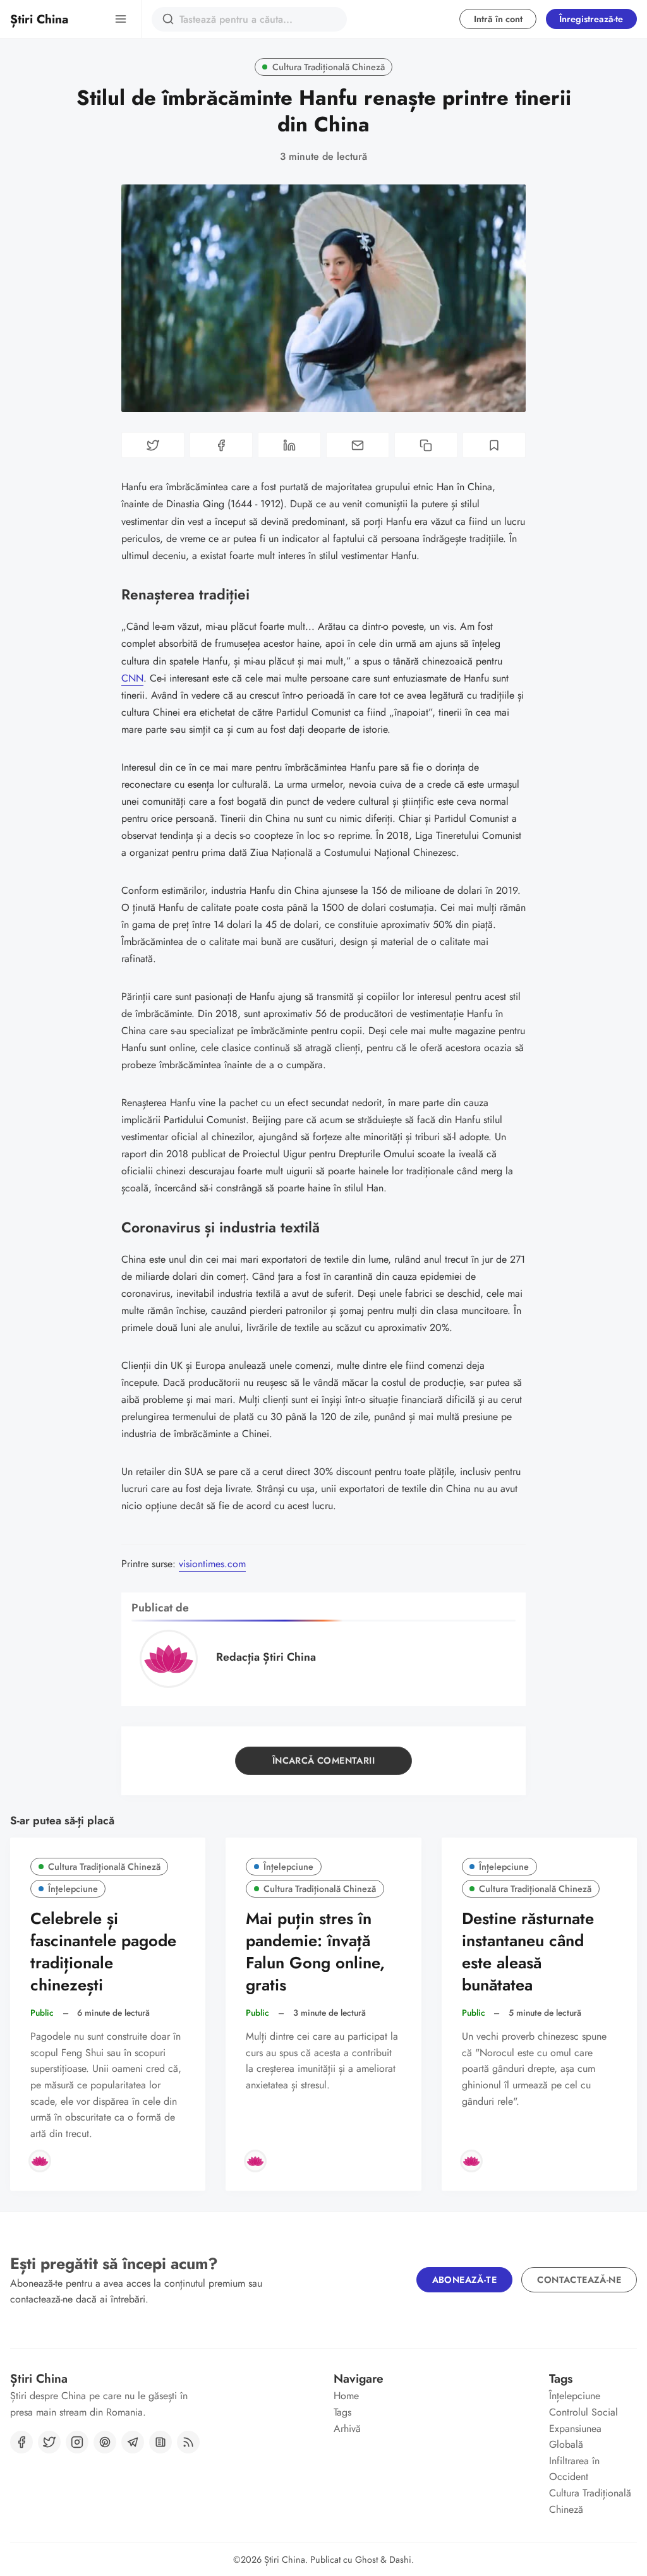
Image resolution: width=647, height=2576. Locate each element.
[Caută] (168, 19)
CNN (132, 678)
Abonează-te (464, 2280)
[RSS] (188, 2442)
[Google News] (160, 2442)
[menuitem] (378, 2396)
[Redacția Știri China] (40, 2161)
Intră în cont (498, 19)
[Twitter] (49, 2442)
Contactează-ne (579, 2280)
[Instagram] (77, 2442)
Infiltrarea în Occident (574, 2469)
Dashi (400, 2560)
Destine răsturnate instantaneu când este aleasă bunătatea (528, 1952)
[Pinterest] (105, 2442)
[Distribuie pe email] (358, 445)
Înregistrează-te (591, 19)
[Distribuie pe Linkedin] (289, 445)
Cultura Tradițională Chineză (329, 67)
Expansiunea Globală (575, 2437)
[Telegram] (133, 2442)
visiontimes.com (212, 1564)
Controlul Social (584, 2412)
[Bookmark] (494, 445)
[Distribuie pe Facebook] (221, 445)
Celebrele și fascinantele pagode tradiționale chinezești (103, 1952)
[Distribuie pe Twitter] (153, 445)
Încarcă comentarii (323, 1760)
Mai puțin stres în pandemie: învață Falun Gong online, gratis (315, 1952)
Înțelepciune (73, 1889)
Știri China (285, 2560)
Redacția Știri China (266, 1657)
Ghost (366, 2560)
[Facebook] (21, 2442)
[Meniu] (121, 19)
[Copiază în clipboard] (426, 445)
